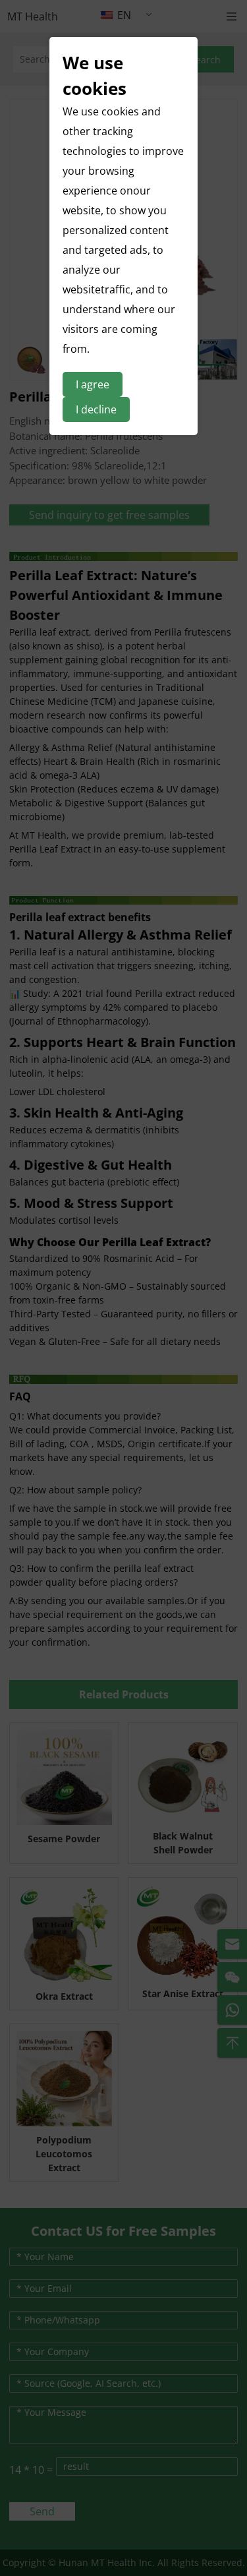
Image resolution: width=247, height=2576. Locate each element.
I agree (93, 384)
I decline (96, 409)
